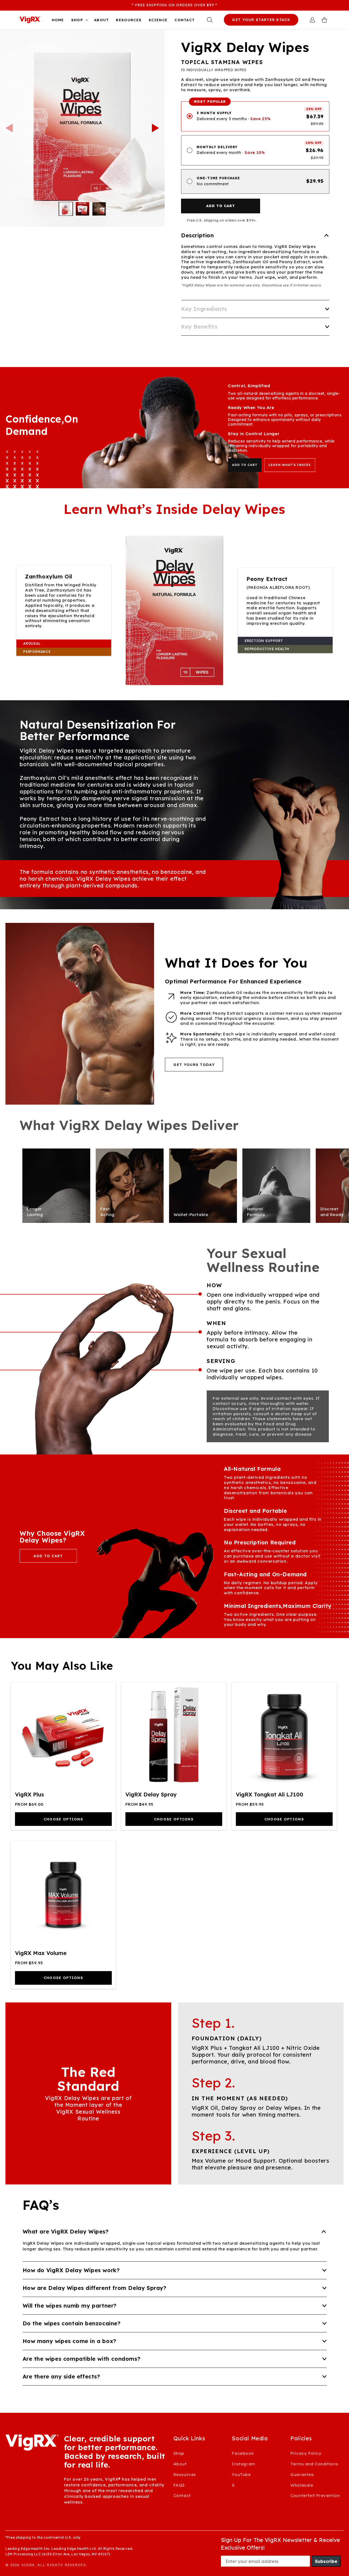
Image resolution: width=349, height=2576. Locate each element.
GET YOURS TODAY (194, 1065)
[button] (79, 20)
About (180, 2464)
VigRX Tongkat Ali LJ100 (270, 1794)
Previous (9, 128)
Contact (182, 2495)
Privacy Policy (306, 2453)
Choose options (63, 1819)
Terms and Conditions (314, 2464)
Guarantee (302, 2475)
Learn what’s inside (290, 465)
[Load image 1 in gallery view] (66, 209)
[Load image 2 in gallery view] (82, 209)
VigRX (28, 2565)
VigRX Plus (30, 1794)
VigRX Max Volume (41, 1953)
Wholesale (302, 2485)
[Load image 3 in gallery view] (99, 209)
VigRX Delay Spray (151, 1794)
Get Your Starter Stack (261, 20)
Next (156, 128)
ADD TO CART (245, 465)
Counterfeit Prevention (315, 2495)
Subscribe (326, 2561)
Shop (179, 2453)
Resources (185, 2475)
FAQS (179, 2485)
